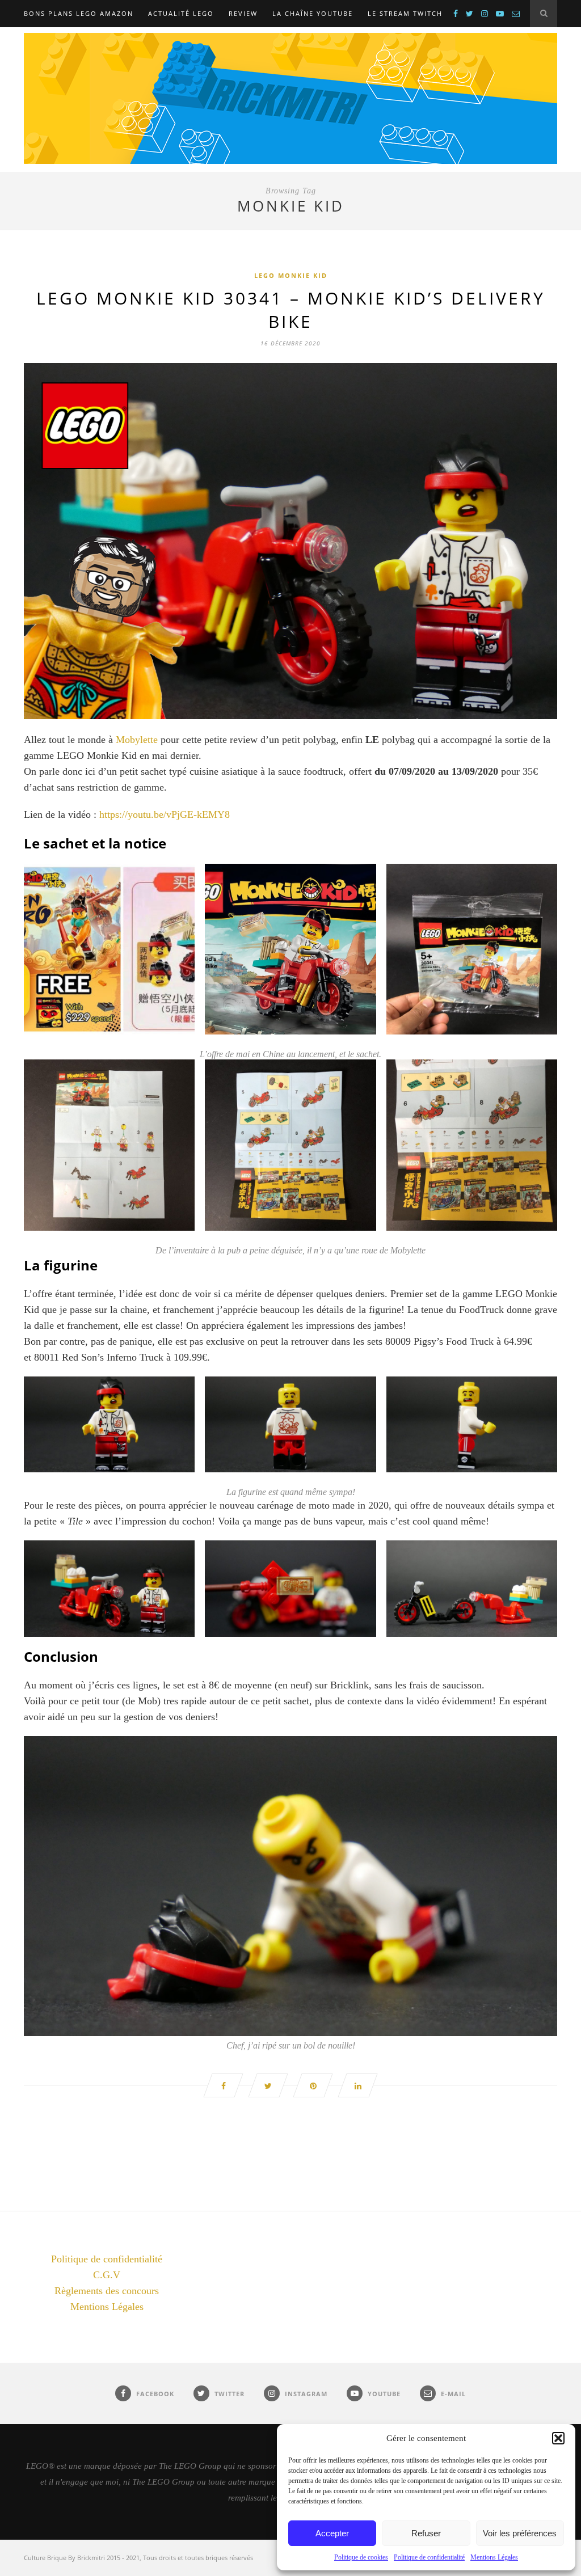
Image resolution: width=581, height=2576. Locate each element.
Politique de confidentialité (429, 2557)
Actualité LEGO (181, 13)
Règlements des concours (107, 2291)
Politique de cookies (361, 2557)
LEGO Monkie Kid (291, 275)
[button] (558, 2438)
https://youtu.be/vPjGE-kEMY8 (165, 814)
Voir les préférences (520, 2533)
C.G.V (107, 2275)
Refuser (426, 2533)
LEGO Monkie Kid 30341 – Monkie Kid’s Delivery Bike (291, 310)
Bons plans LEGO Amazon (79, 13)
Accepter (332, 2533)
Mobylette (137, 740)
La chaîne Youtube (313, 13)
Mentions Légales (494, 2557)
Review (243, 13)
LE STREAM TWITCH (405, 13)
